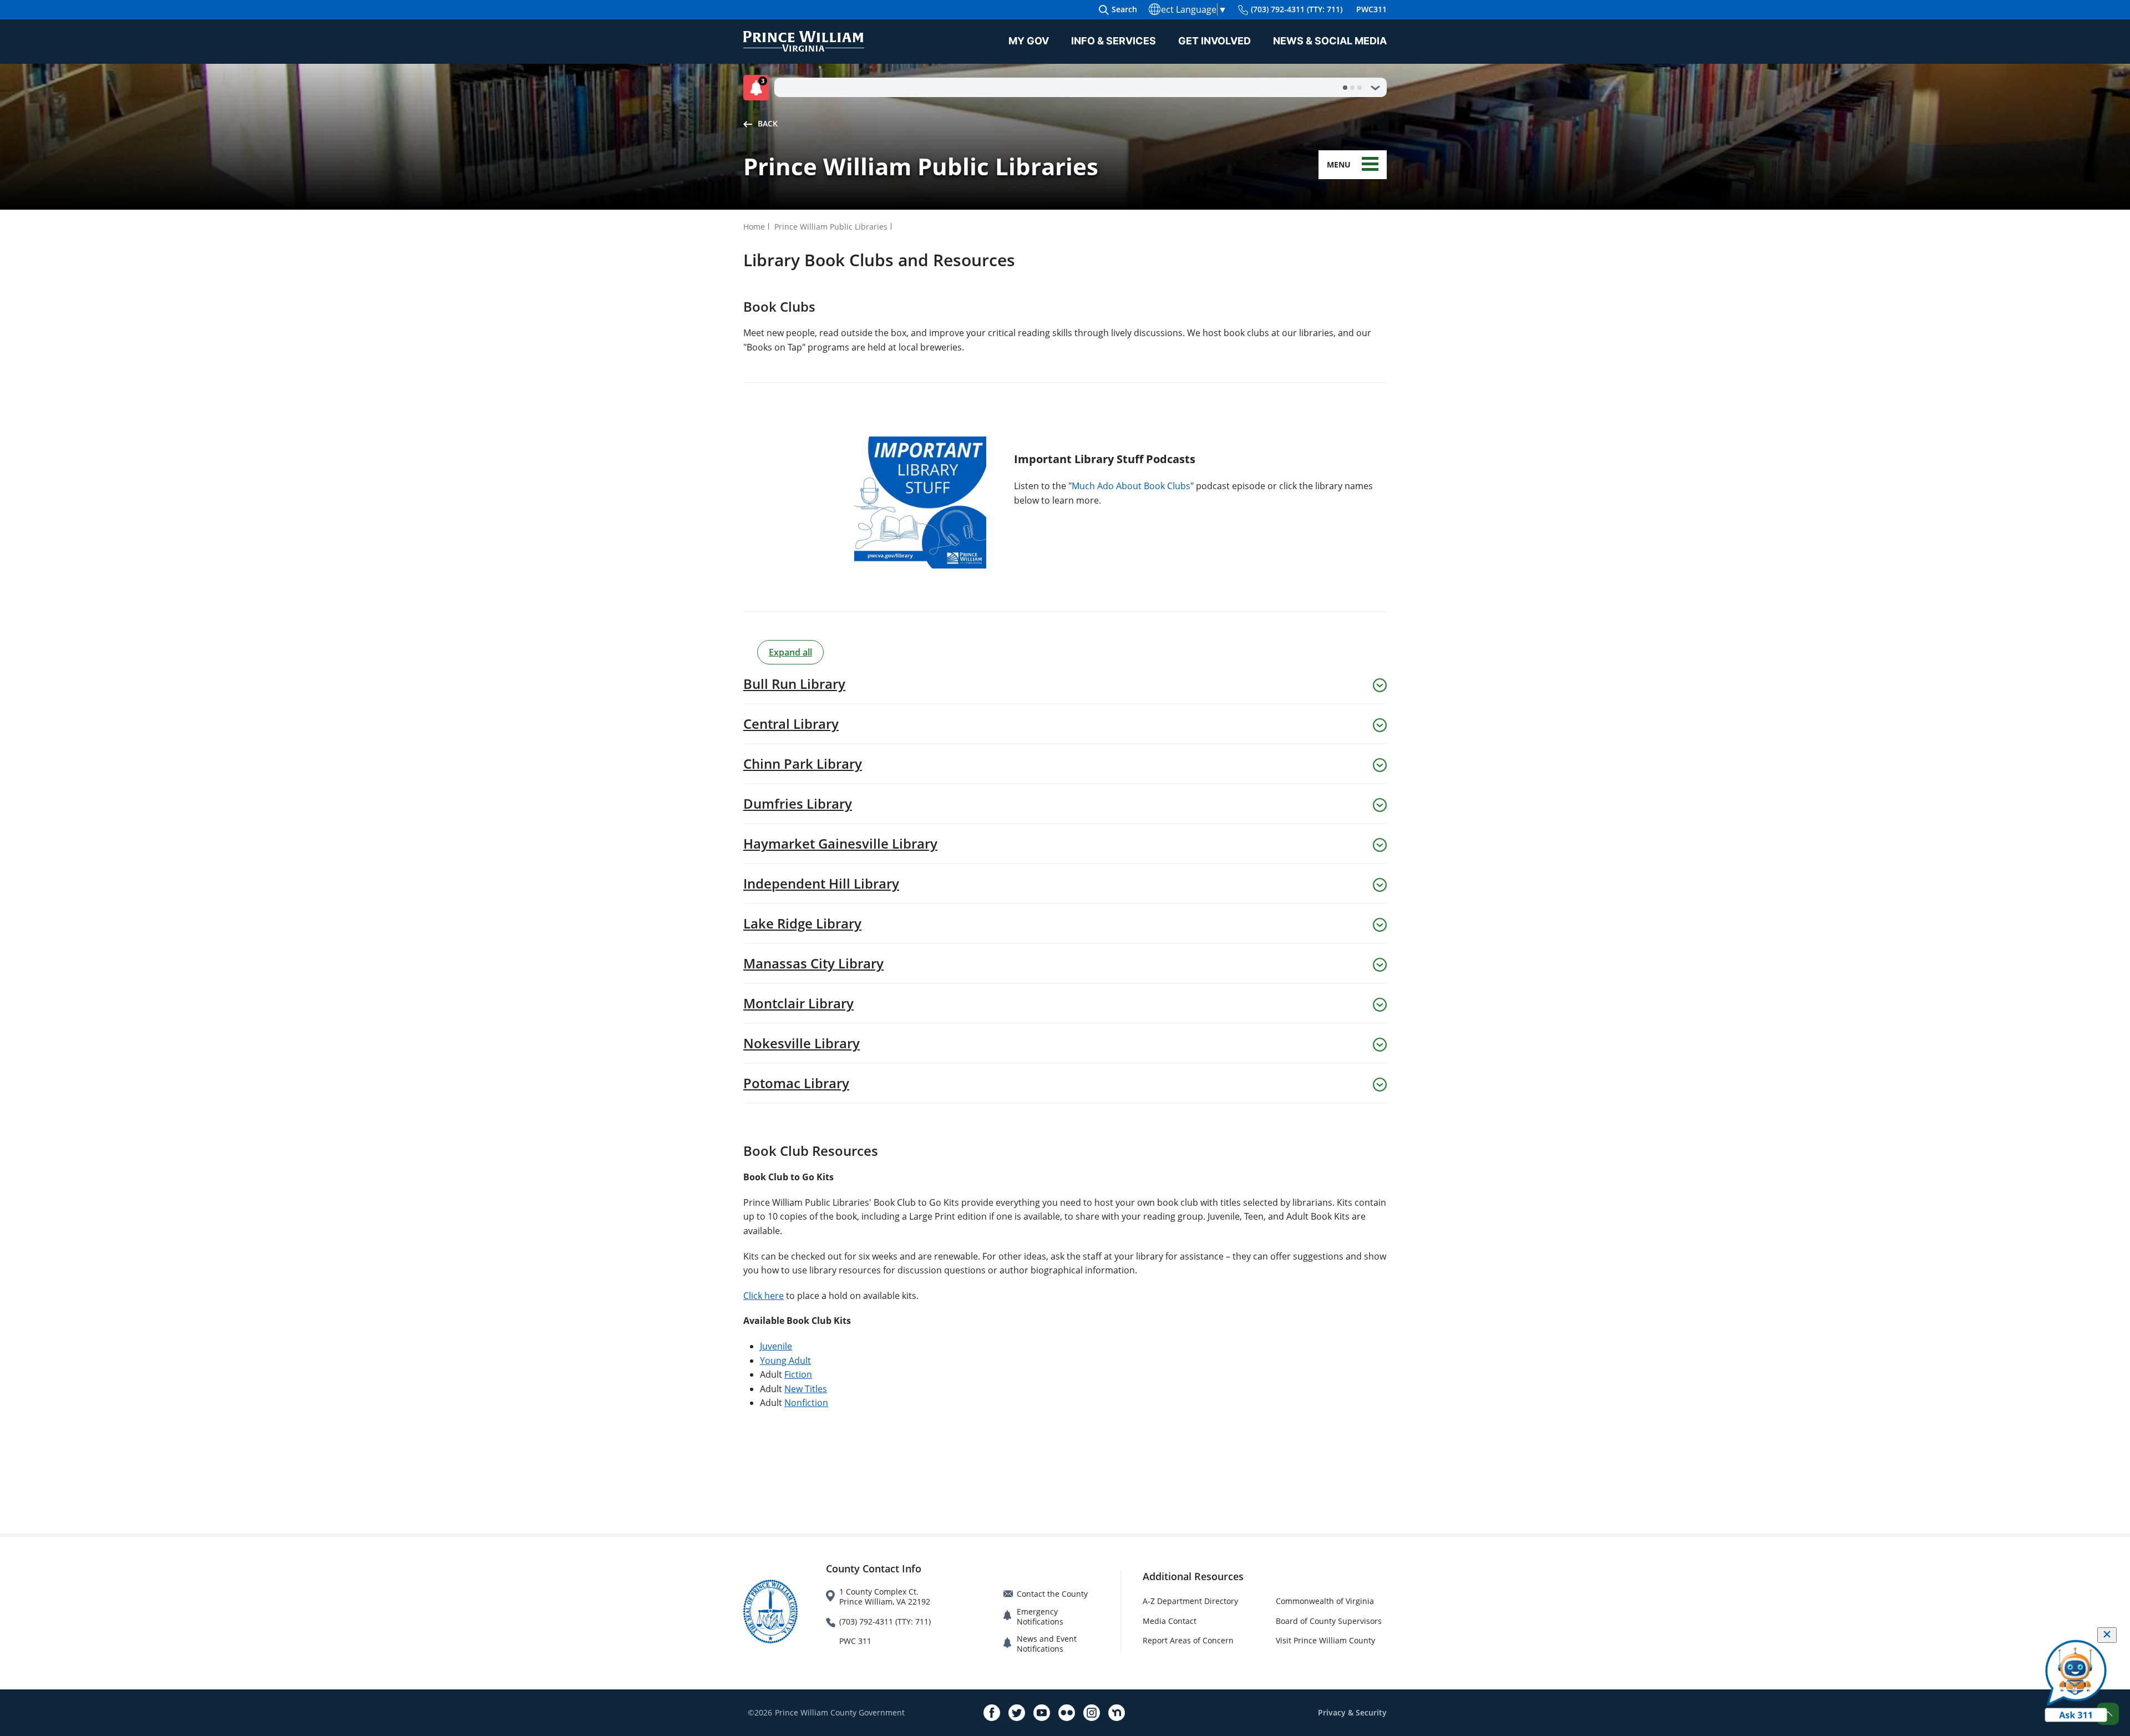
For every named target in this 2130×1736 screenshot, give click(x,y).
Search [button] (1124, 9)
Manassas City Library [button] (813, 963)
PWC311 (1371, 9)
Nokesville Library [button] (802, 1043)
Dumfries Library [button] (798, 804)
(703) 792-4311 (1297, 9)
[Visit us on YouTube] (1042, 1713)
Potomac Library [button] (796, 1083)
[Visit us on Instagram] (1092, 1713)
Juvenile (776, 1346)
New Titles (806, 1389)
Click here (764, 1296)
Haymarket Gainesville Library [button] (840, 844)
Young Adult (785, 1361)
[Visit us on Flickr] (1067, 1713)
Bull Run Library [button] (794, 684)
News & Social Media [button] (1330, 41)
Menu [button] (1339, 164)
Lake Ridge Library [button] (802, 923)
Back (768, 123)
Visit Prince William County (1325, 1640)
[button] (759, 88)
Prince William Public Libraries (831, 227)
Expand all (790, 652)
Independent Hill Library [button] (821, 884)
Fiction (798, 1374)
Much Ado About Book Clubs (1131, 486)
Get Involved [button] (1214, 41)
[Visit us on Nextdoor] (1117, 1713)
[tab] (1345, 88)
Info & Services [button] (1114, 41)
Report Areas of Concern (1188, 1640)
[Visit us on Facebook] (992, 1713)
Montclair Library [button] (798, 1003)
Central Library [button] (791, 724)
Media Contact (1170, 1621)
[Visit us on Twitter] (1017, 1713)
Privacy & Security (1352, 1712)
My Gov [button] (1029, 41)
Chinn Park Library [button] (803, 764)
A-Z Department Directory (1190, 1601)
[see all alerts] (1375, 88)
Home (754, 227)
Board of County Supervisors (1329, 1621)
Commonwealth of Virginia (1325, 1601)
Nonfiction (806, 1403)
